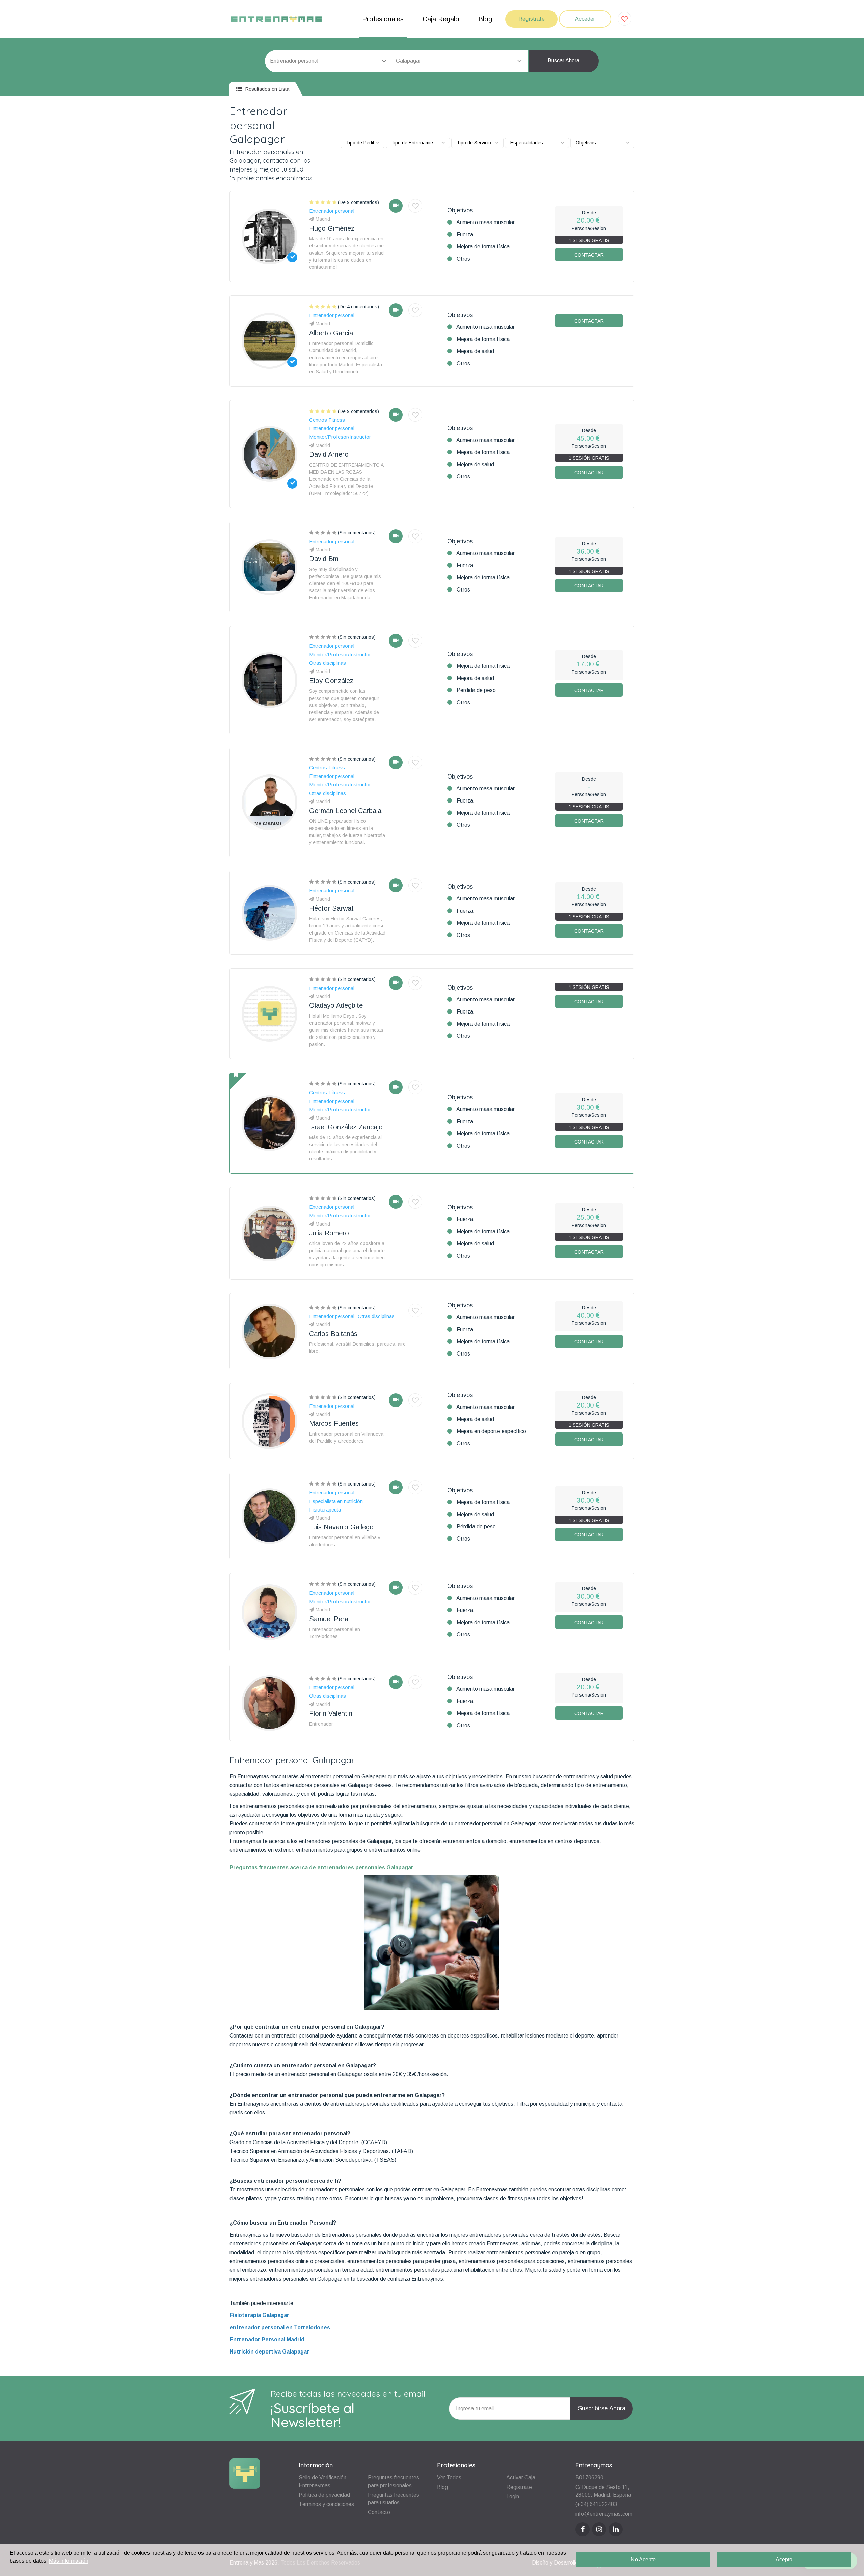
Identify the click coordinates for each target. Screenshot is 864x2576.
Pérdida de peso (476, 690)
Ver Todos (449, 2478)
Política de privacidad (324, 2495)
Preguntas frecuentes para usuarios (394, 2499)
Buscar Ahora (564, 61)
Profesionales (383, 19)
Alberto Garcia (331, 333)
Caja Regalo (441, 19)
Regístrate (532, 19)
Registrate (519, 2487)
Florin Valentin (331, 1713)
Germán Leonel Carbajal (346, 811)
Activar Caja (521, 2478)
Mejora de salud (475, 351)
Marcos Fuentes (334, 1423)
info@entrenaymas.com (604, 2514)
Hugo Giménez (332, 228)
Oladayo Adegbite (336, 1005)
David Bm (324, 559)
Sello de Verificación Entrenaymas (322, 2481)
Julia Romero (329, 1233)
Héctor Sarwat (331, 908)
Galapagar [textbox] (408, 61)
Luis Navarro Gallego (341, 1527)
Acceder (585, 19)
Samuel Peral (329, 1619)
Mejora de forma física (483, 247)
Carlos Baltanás (333, 1334)
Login (513, 2496)
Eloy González (331, 681)
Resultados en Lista (266, 89)
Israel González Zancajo (346, 1127)
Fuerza (465, 234)
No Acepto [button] (643, 2560)
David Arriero (329, 454)
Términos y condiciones (326, 2504)
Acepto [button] (784, 2560)
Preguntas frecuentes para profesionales (394, 2481)
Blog (485, 19)
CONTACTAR (589, 255)
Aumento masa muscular (485, 222)
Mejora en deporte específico (491, 1431)
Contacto (379, 2512)
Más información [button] (69, 2561)
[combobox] (461, 61)
